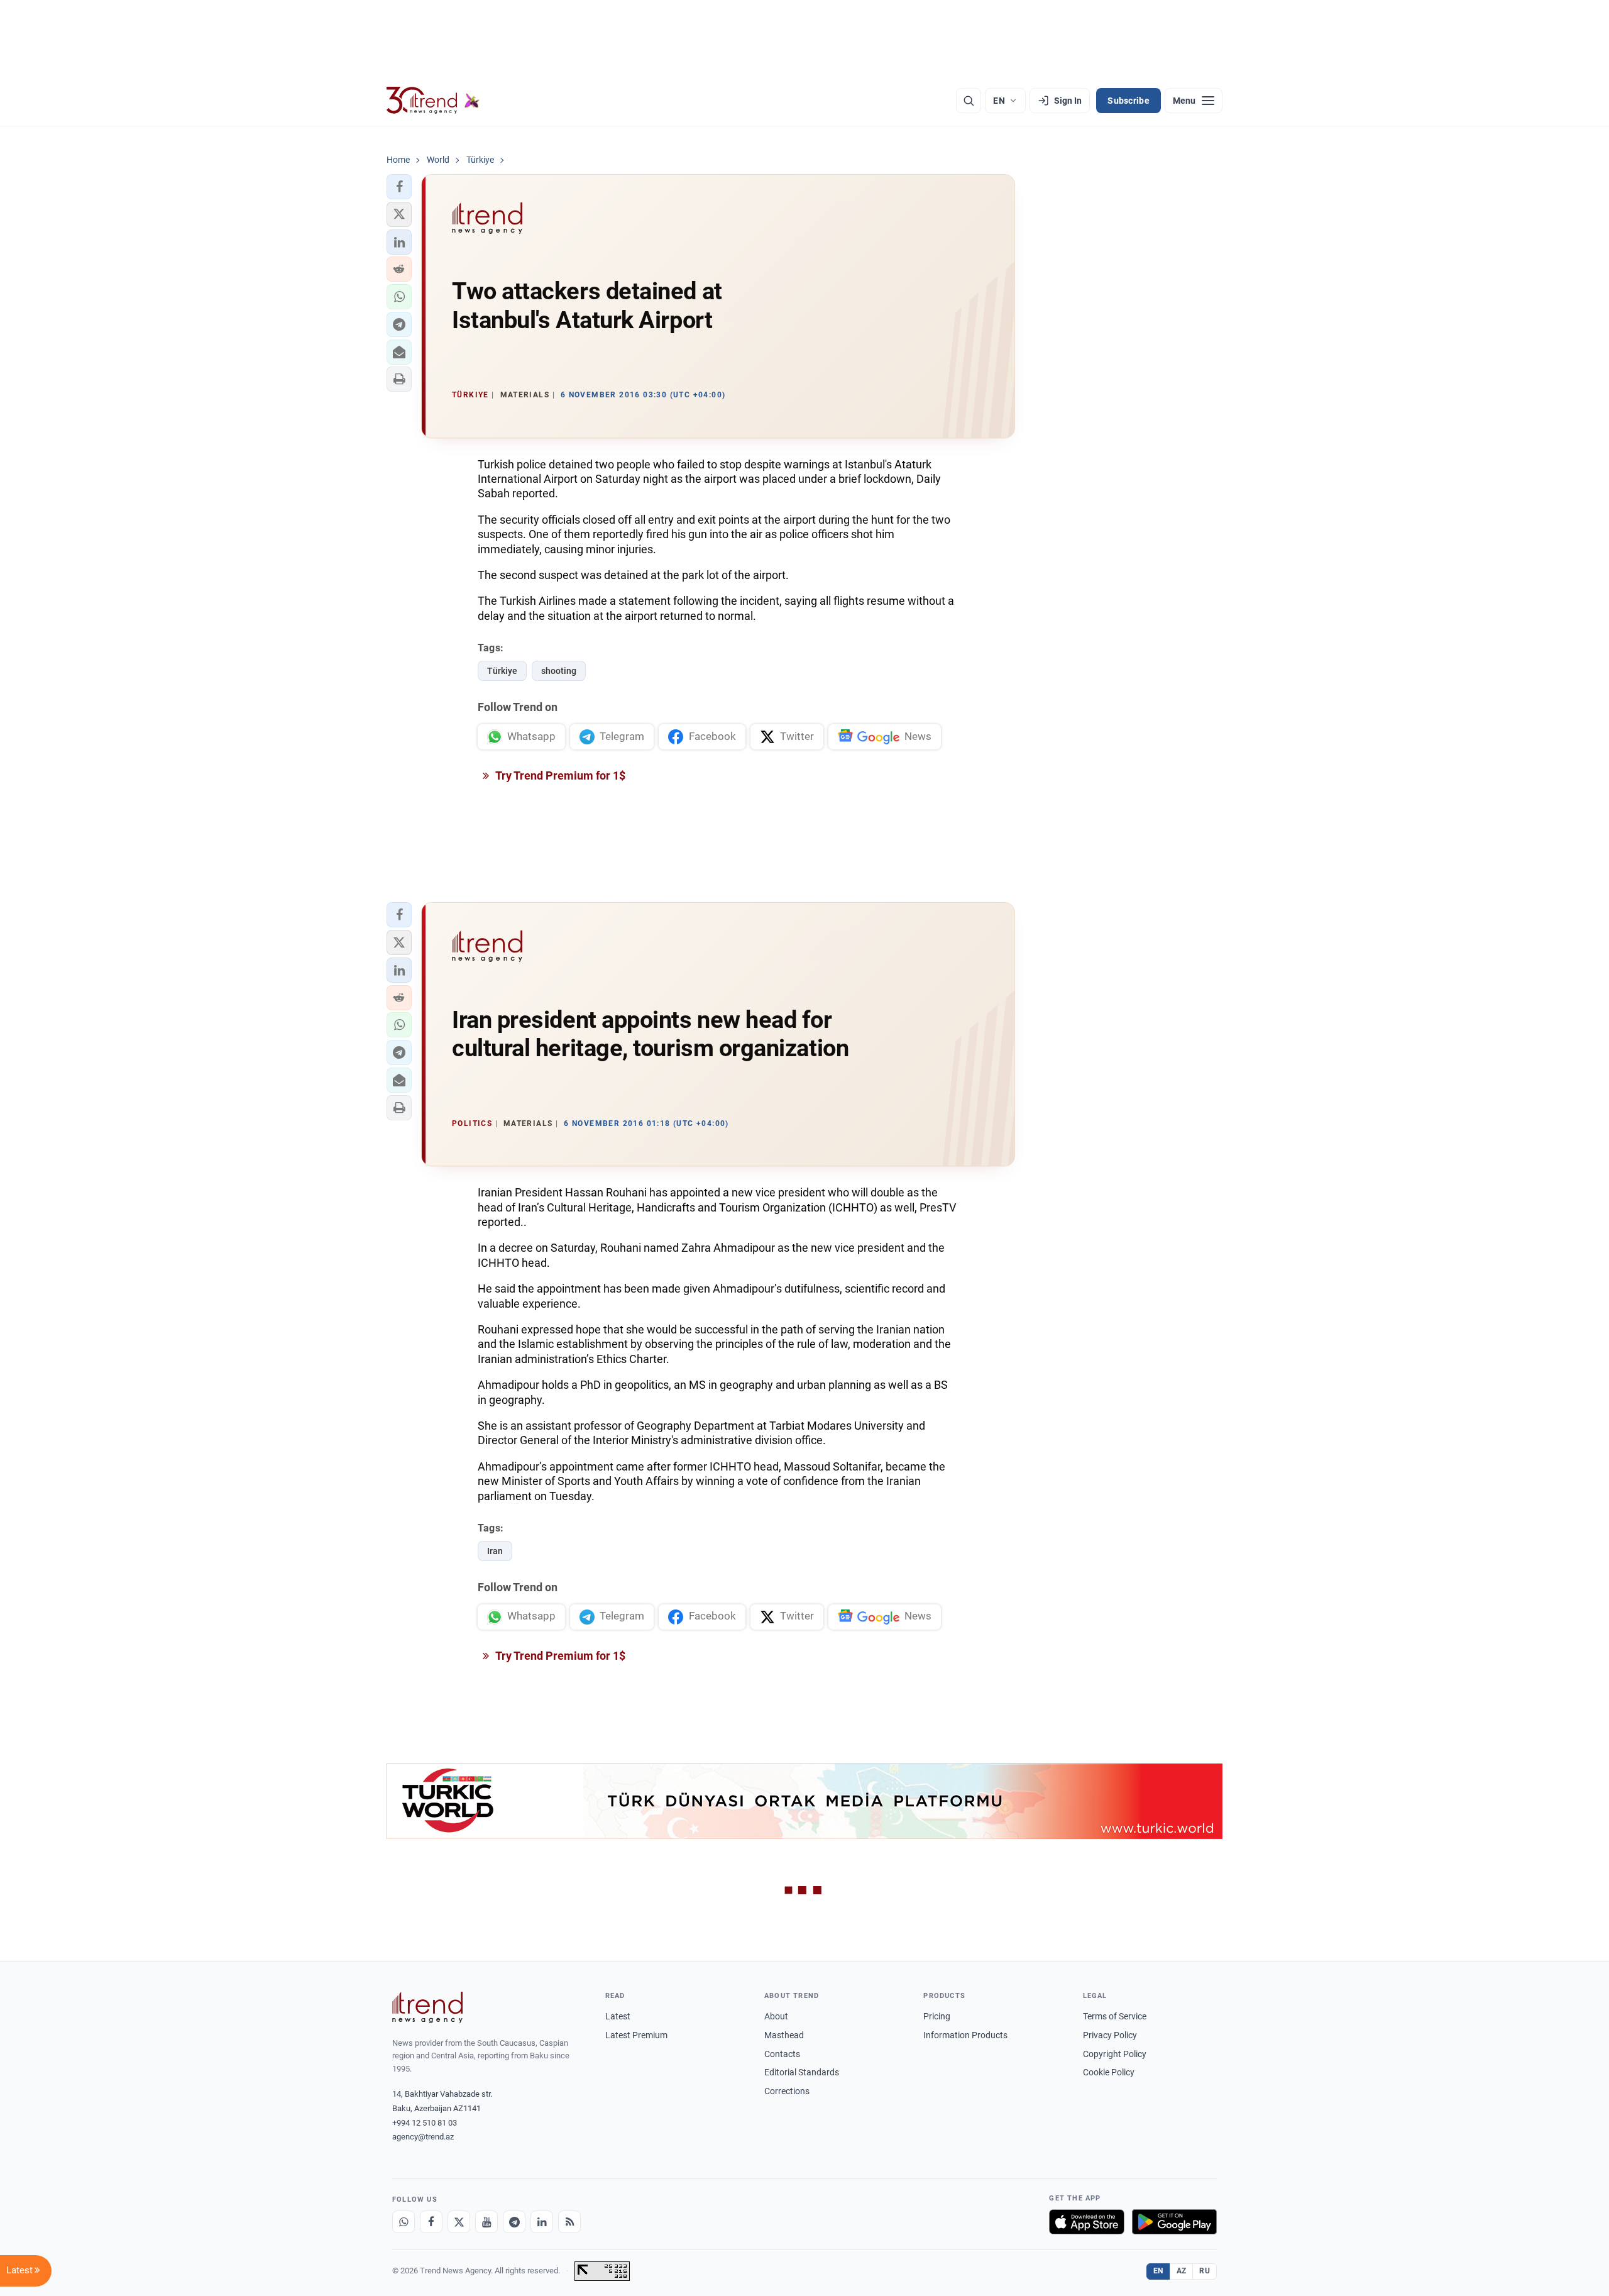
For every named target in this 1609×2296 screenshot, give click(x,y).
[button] (399, 187)
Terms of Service (1115, 2016)
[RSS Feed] (569, 2222)
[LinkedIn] (542, 2222)
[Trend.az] (433, 101)
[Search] (969, 101)
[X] (459, 2222)
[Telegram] (514, 2222)
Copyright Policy (1115, 2054)
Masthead (784, 2035)
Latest (618, 2016)
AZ (1182, 2271)
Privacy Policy (1110, 2035)
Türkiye (502, 671)
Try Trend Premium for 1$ (559, 775)
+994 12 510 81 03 (425, 2123)
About (776, 2016)
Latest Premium (636, 2035)
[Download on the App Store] (1087, 2222)
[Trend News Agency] (427, 2007)
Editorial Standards (802, 2072)
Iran (495, 1551)
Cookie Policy (1109, 2072)
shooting (559, 671)
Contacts (782, 2054)
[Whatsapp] (404, 2222)
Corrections (787, 2091)
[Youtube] (486, 2222)
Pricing (937, 2016)
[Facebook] (431, 2222)
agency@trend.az (423, 2137)
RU (1205, 2271)
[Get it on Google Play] (1174, 2222)
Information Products (965, 2035)
